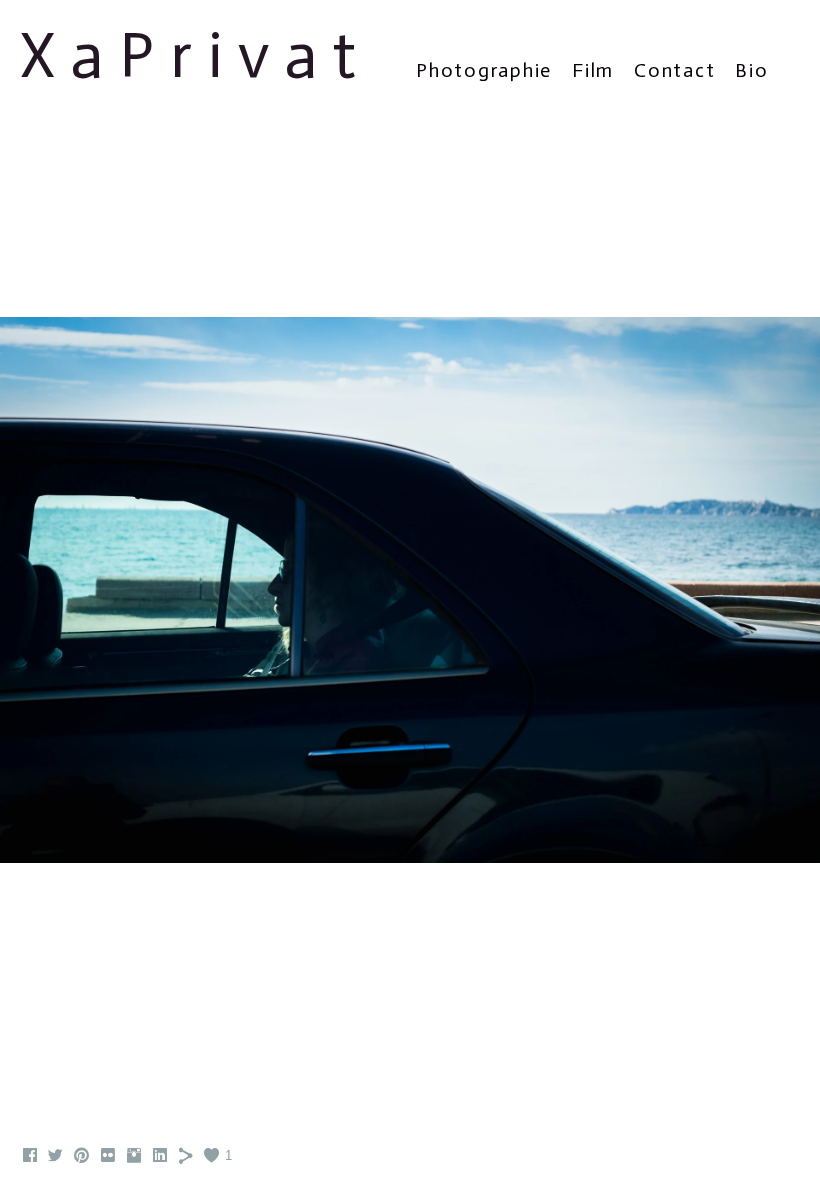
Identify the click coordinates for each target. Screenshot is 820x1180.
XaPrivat (196, 55)
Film (593, 70)
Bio (751, 70)
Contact (674, 70)
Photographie (484, 70)
